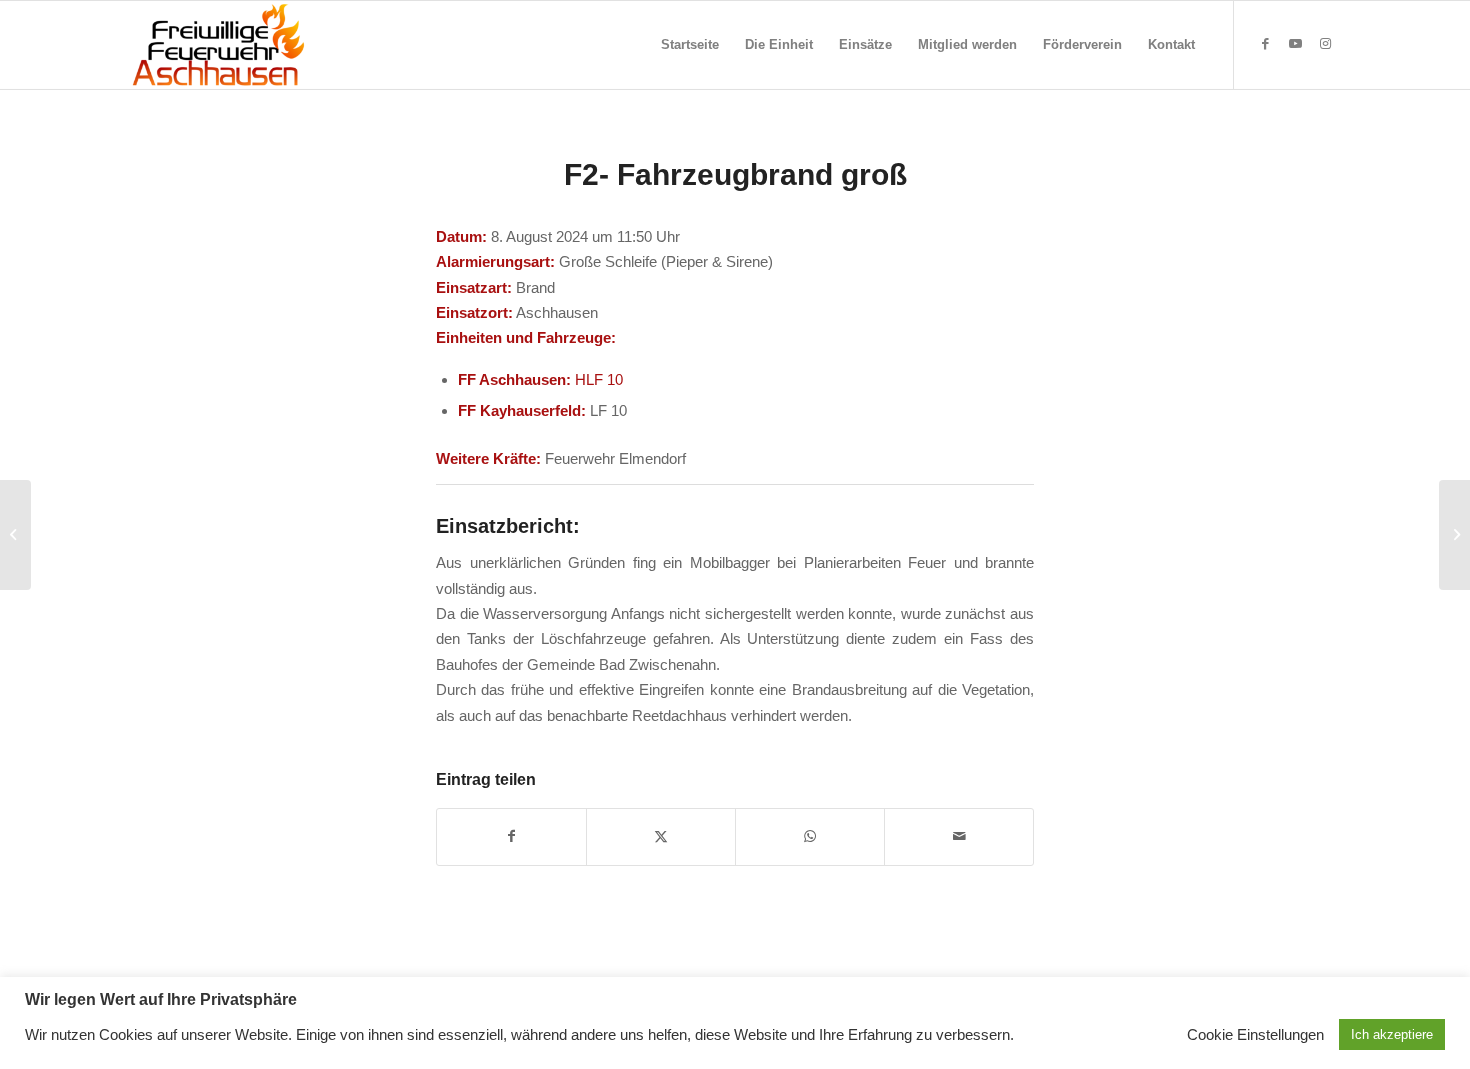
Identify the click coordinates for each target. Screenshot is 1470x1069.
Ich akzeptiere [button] (1392, 1034)
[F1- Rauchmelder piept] (15, 535)
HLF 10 (599, 379)
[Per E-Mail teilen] (959, 836)
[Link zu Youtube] (1295, 44)
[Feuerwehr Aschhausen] (219, 45)
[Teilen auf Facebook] (511, 836)
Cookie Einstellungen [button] (1255, 1035)
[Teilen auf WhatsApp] (810, 836)
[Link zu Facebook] (1265, 44)
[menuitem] (690, 45)
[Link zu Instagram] (1325, 44)
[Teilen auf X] (661, 836)
